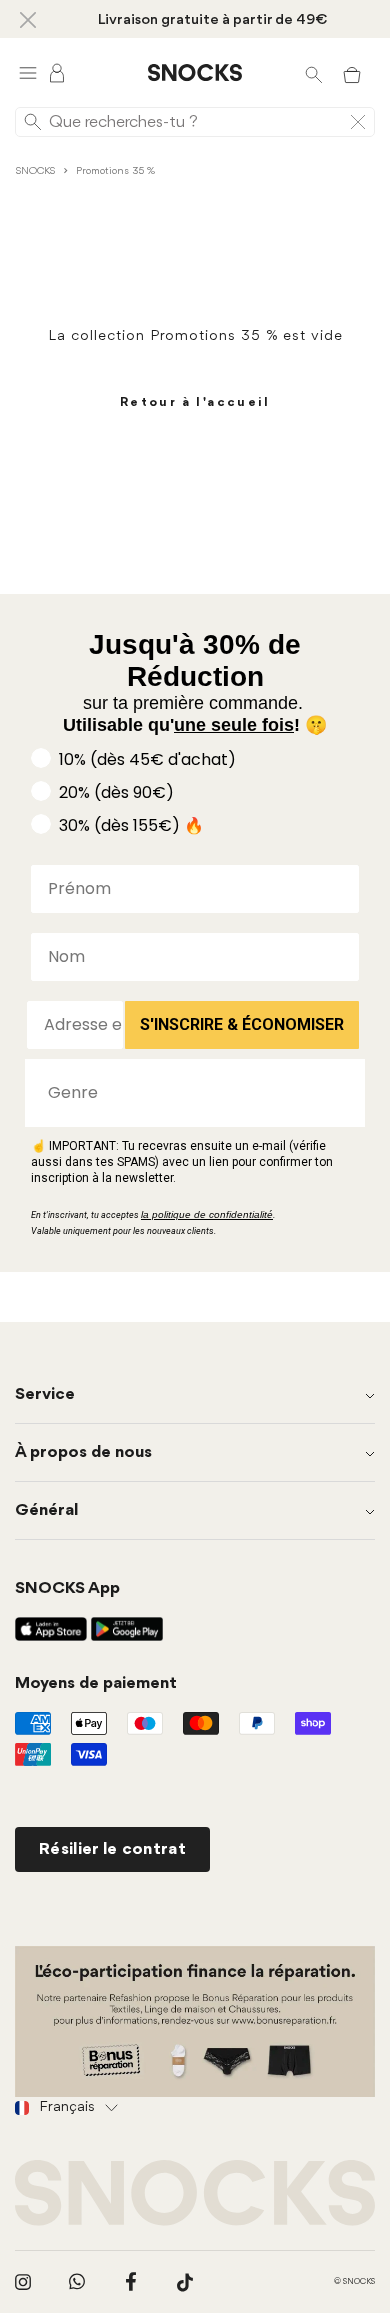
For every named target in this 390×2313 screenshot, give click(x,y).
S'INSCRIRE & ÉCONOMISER (242, 1024)
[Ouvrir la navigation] (28, 72)
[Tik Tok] (185, 2282)
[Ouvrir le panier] (352, 73)
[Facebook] (131, 2282)
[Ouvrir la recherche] (313, 73)
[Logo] (195, 73)
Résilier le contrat (112, 1849)
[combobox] (189, 1093)
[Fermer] (28, 19)
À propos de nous (83, 1452)
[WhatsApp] (77, 2282)
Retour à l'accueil (195, 402)
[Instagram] (23, 2282)
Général (46, 1510)
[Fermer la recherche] (358, 122)
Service (45, 1394)
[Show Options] (340, 1093)
